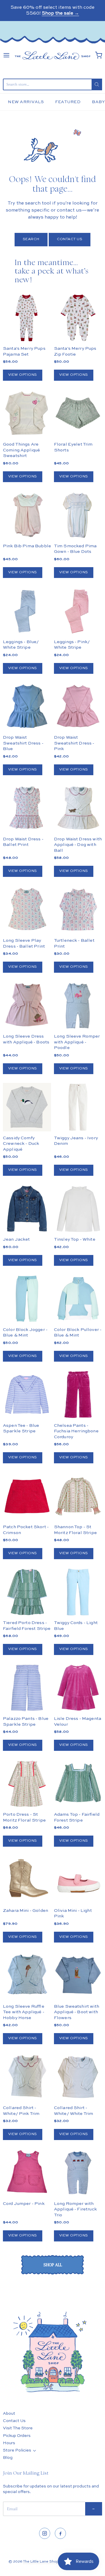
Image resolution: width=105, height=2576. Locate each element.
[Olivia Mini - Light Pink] (78, 1880)
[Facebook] (60, 2533)
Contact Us (70, 239)
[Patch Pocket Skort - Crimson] (27, 1496)
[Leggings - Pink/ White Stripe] (78, 611)
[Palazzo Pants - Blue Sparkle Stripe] (27, 1688)
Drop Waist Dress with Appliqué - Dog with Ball (78, 845)
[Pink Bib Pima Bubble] (27, 515)
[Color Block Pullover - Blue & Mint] (78, 1299)
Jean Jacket (16, 1239)
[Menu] (6, 55)
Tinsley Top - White (75, 1239)
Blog (8, 2458)
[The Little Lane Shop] (52, 55)
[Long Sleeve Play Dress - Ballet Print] (27, 910)
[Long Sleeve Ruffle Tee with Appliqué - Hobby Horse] (27, 1975)
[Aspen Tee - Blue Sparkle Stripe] (27, 1395)
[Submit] (97, 84)
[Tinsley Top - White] (78, 1209)
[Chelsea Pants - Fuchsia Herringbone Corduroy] (78, 1395)
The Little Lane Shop (41, 2562)
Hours (9, 2443)
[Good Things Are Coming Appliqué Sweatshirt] (27, 414)
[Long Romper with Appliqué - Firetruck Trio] (78, 2173)
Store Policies (17, 2450)
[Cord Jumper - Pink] (27, 2173)
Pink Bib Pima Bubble (27, 546)
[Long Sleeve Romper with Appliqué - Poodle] (78, 1006)
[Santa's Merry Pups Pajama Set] (27, 318)
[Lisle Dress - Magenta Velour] (78, 1688)
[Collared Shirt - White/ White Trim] (78, 2077)
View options (23, 375)
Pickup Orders (17, 2436)
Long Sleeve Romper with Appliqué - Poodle (77, 1042)
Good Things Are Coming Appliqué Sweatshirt (21, 450)
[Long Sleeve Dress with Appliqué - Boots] (27, 1006)
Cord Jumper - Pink (24, 2204)
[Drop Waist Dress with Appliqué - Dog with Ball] (78, 808)
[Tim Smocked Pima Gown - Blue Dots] (78, 515)
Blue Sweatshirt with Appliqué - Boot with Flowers (77, 2012)
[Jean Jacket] (27, 1209)
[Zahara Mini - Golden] (27, 1880)
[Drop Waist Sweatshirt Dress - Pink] (78, 707)
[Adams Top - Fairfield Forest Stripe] (78, 1784)
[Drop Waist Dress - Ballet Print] (27, 808)
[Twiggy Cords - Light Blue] (78, 1592)
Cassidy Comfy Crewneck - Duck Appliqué (21, 1144)
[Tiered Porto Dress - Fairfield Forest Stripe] (27, 1592)
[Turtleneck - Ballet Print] (78, 910)
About (9, 2414)
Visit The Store (18, 2428)
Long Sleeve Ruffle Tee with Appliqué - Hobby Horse (24, 2012)
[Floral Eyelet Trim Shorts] (78, 414)
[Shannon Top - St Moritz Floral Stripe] (78, 1496)
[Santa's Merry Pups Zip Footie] (78, 318)
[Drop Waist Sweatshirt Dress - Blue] (27, 707)
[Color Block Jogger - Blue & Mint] (27, 1299)
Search (31, 239)
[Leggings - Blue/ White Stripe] (27, 611)
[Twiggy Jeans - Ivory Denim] (78, 1107)
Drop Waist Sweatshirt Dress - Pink (74, 743)
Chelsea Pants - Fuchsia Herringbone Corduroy (76, 1431)
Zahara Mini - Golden (26, 1911)
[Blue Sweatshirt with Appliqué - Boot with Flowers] (78, 1975)
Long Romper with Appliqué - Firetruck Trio (75, 2209)
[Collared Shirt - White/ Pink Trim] (27, 2077)
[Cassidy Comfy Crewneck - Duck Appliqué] (27, 1107)
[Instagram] (45, 2533)
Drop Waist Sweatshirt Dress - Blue (23, 743)
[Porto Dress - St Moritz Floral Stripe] (27, 1784)
